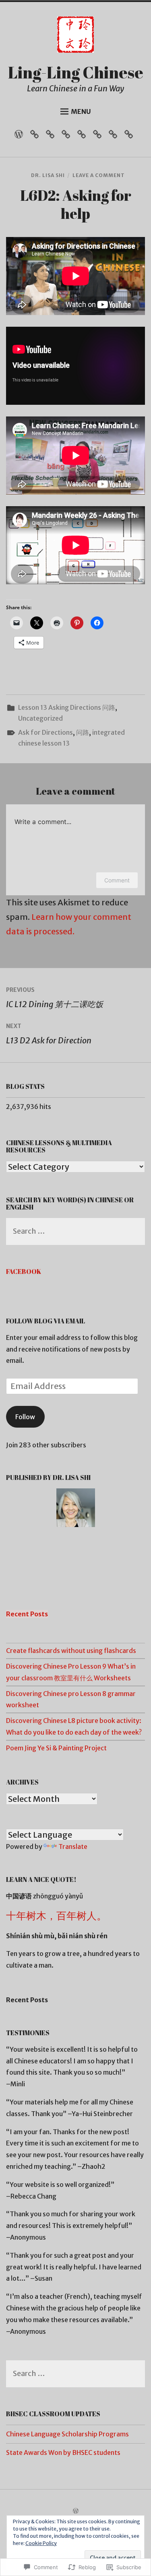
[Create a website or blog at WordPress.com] (76, 2511)
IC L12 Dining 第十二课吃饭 (55, 998)
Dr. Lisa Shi (48, 175)
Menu (81, 111)
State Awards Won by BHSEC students (63, 2452)
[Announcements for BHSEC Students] (115, 136)
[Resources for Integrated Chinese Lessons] (52, 136)
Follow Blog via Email (46, 1321)
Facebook (24, 1272)
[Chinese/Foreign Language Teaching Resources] (99, 136)
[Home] (21, 136)
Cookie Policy (41, 2543)
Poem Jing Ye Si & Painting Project (56, 1748)
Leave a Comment (99, 175)
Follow (25, 1417)
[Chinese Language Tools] (84, 136)
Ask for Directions (46, 732)
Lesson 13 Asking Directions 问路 (67, 707)
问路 (83, 732)
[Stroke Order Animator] (131, 136)
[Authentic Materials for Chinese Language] (36, 136)
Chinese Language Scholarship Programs (67, 2434)
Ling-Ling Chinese (76, 72)
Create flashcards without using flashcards (71, 1651)
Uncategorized (40, 718)
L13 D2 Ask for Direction (49, 1034)
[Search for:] (75, 1232)
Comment (117, 880)
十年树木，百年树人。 (56, 1916)
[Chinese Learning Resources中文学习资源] (68, 136)
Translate (73, 1846)
